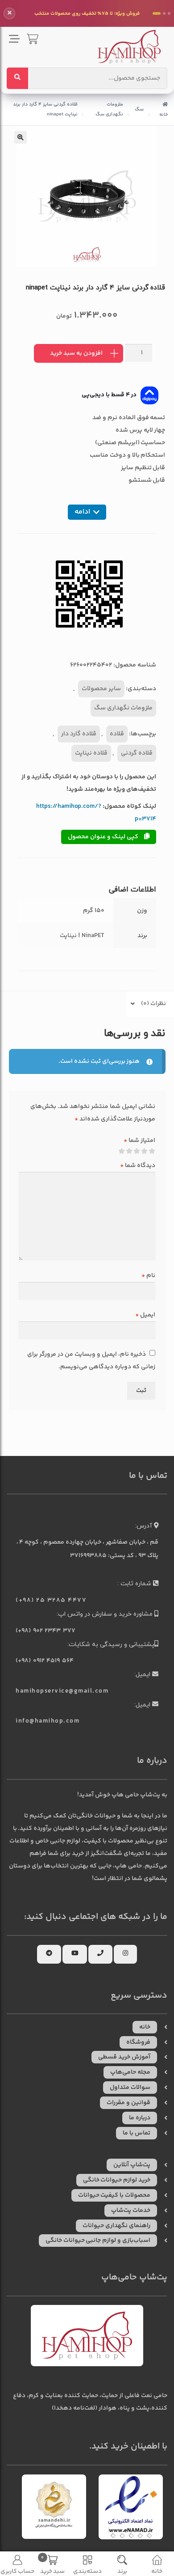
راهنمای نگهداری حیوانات (116, 2226)
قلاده (117, 734)
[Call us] (100, 1954)
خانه (164, 115)
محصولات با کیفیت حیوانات (114, 2195)
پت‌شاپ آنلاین (132, 2165)
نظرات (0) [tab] (153, 1004)
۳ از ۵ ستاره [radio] (137, 1151)
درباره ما (140, 2118)
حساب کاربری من (18, 2571)
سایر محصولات (101, 689)
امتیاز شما (139, 1141)
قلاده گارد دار (79, 734)
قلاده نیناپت (91, 753)
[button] (21, 137)
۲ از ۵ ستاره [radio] (145, 1151)
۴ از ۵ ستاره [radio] (129, 1151)
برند (122, 2571)
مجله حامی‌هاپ (130, 2072)
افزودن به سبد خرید (76, 353)
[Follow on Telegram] (49, 1954)
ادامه (82, 512)
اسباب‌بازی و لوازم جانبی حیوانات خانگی (98, 2241)
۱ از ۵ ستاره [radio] (152, 1151)
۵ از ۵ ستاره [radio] (122, 1151)
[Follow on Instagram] (125, 1954)
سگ (139, 109)
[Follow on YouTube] (75, 1954)
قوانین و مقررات (128, 2103)
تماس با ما (137, 2133)
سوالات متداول (130, 2088)
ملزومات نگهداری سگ (109, 109)
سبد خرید (53, 2565)
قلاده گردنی (137, 753)
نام (148, 1276)
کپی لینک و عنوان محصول (104, 837)
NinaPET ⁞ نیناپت (82, 936)
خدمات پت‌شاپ (131, 2211)
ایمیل (145, 1315)
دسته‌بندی (87, 2571)
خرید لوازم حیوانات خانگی (117, 2180)
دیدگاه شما (138, 1166)
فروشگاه (138, 2042)
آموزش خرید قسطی (124, 2057)
